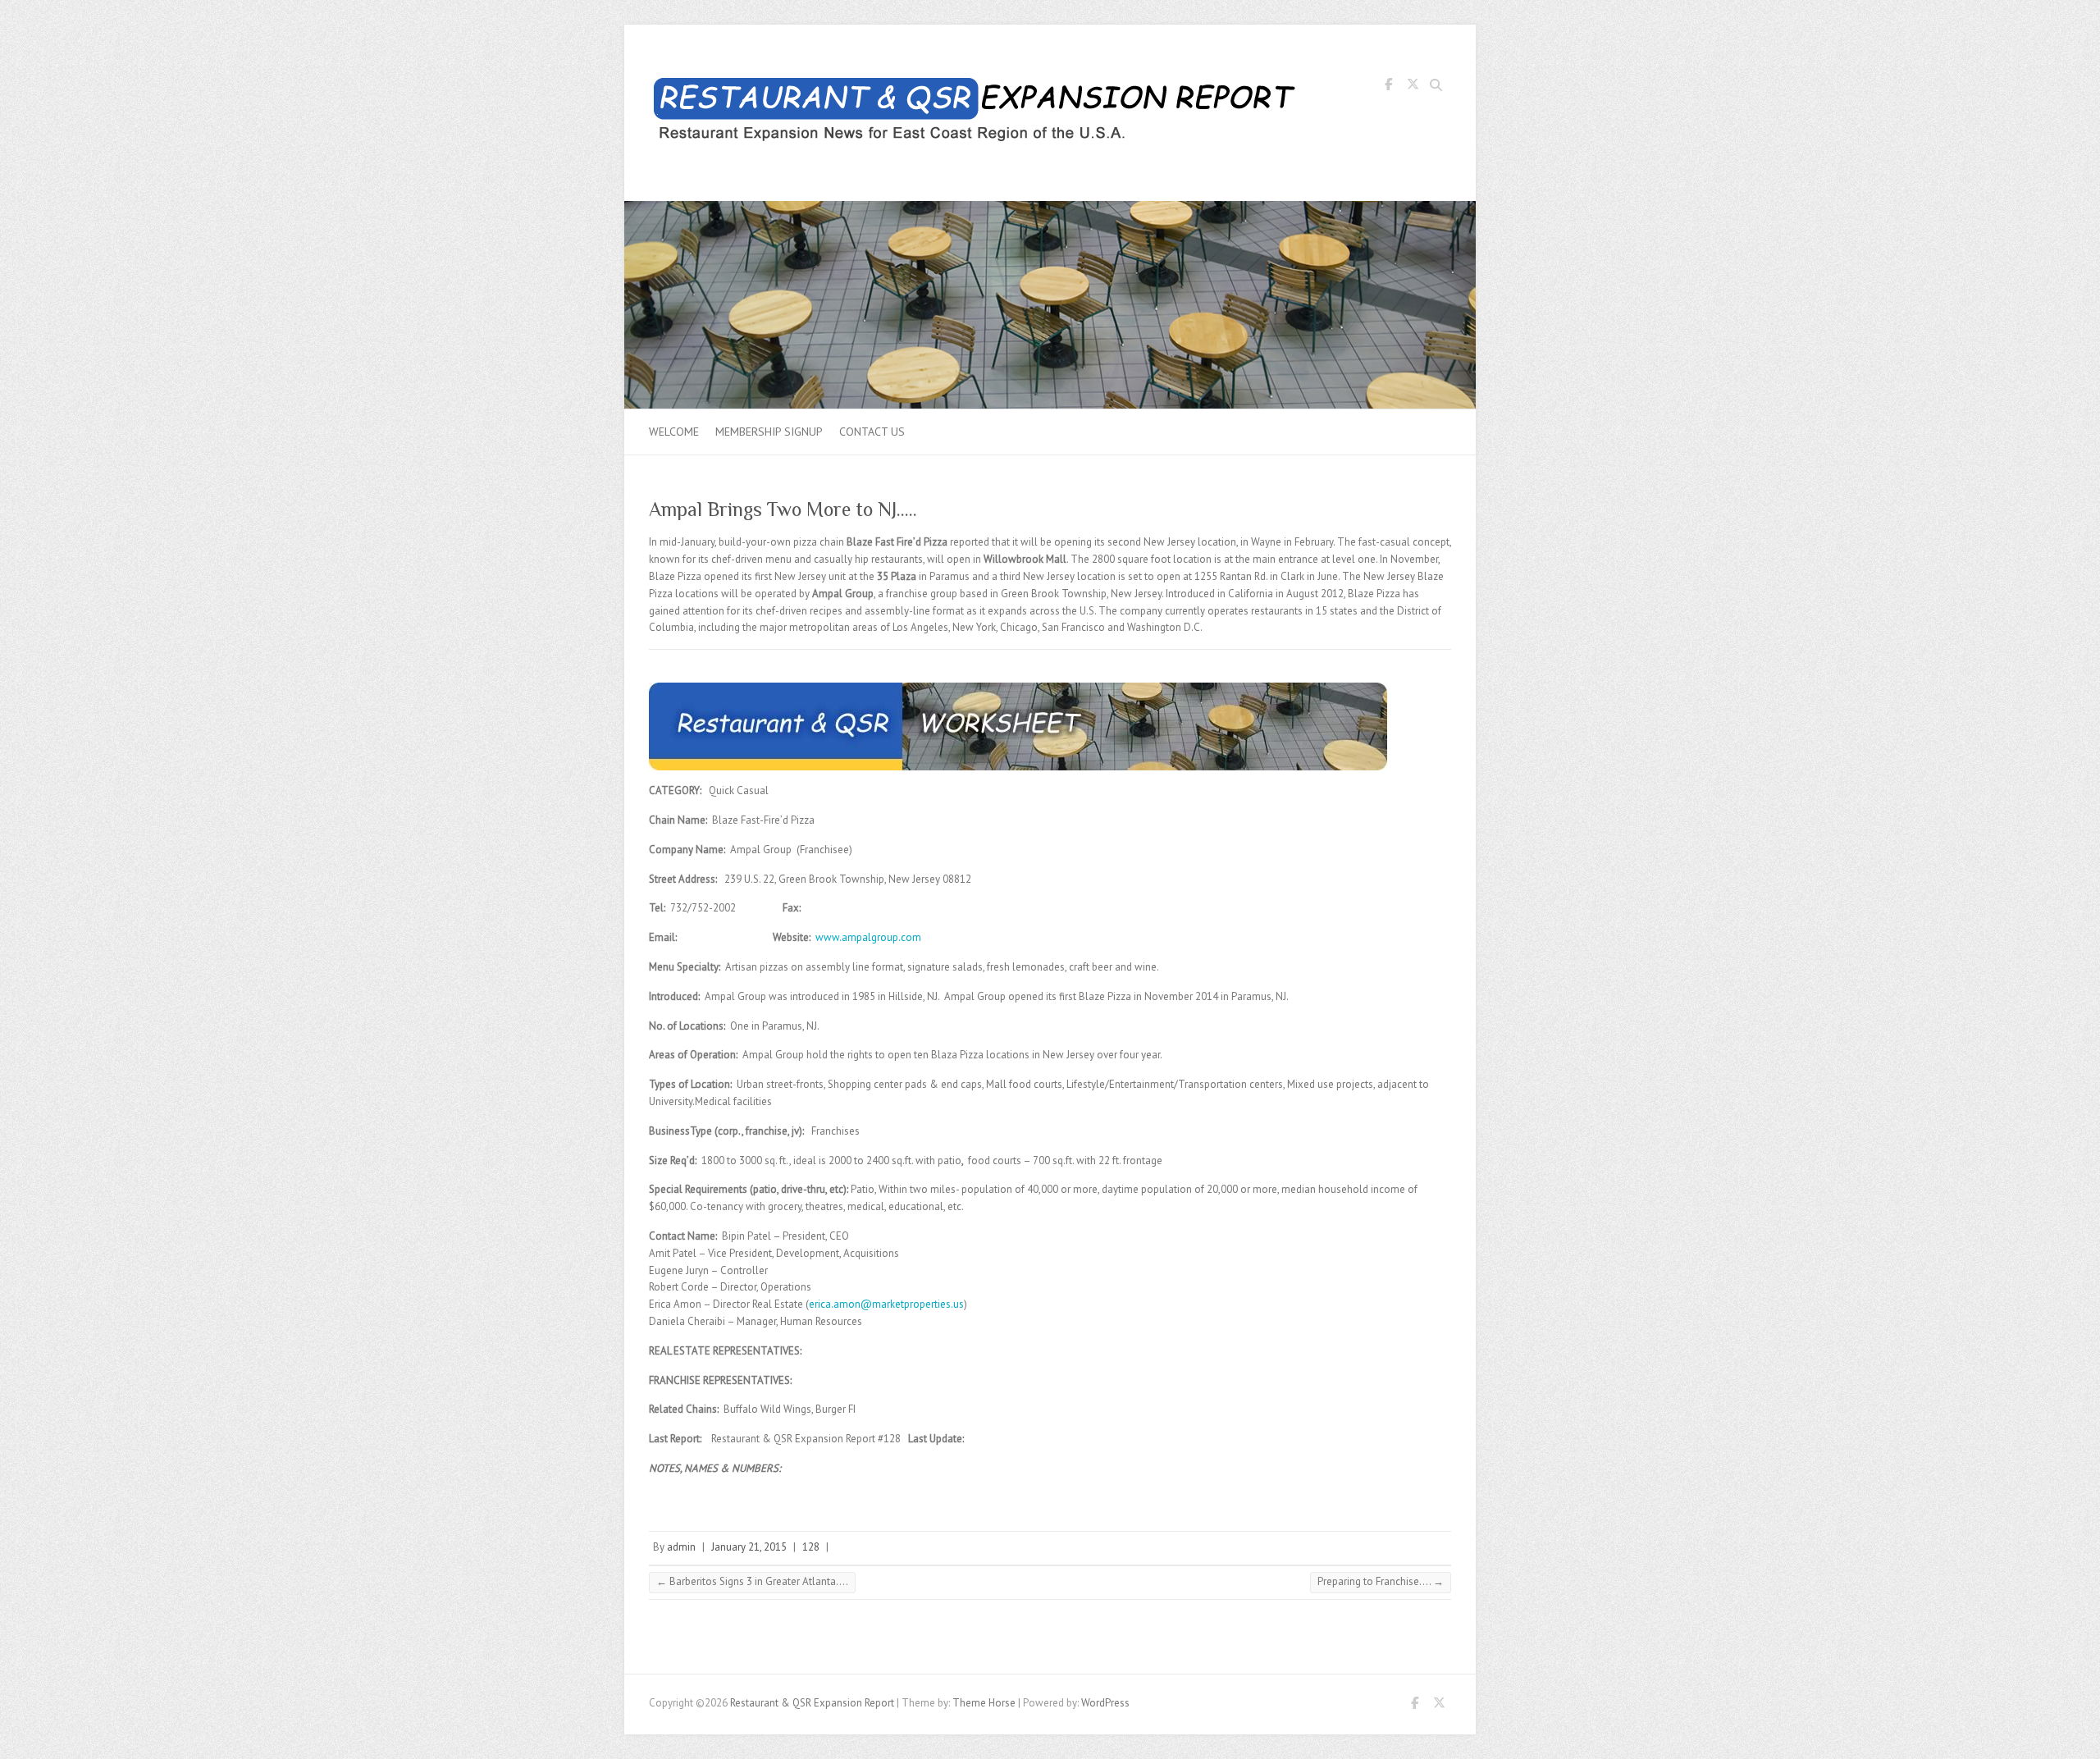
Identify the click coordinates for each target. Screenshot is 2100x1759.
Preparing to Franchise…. (1381, 1581)
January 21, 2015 (749, 1547)
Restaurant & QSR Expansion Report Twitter (1413, 87)
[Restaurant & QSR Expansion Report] (977, 113)
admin (681, 1547)
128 (811, 1547)
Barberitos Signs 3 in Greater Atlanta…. (752, 1581)
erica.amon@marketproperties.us (886, 1304)
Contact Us (872, 432)
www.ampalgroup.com (868, 937)
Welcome (674, 432)
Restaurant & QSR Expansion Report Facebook (1388, 87)
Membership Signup (769, 432)
